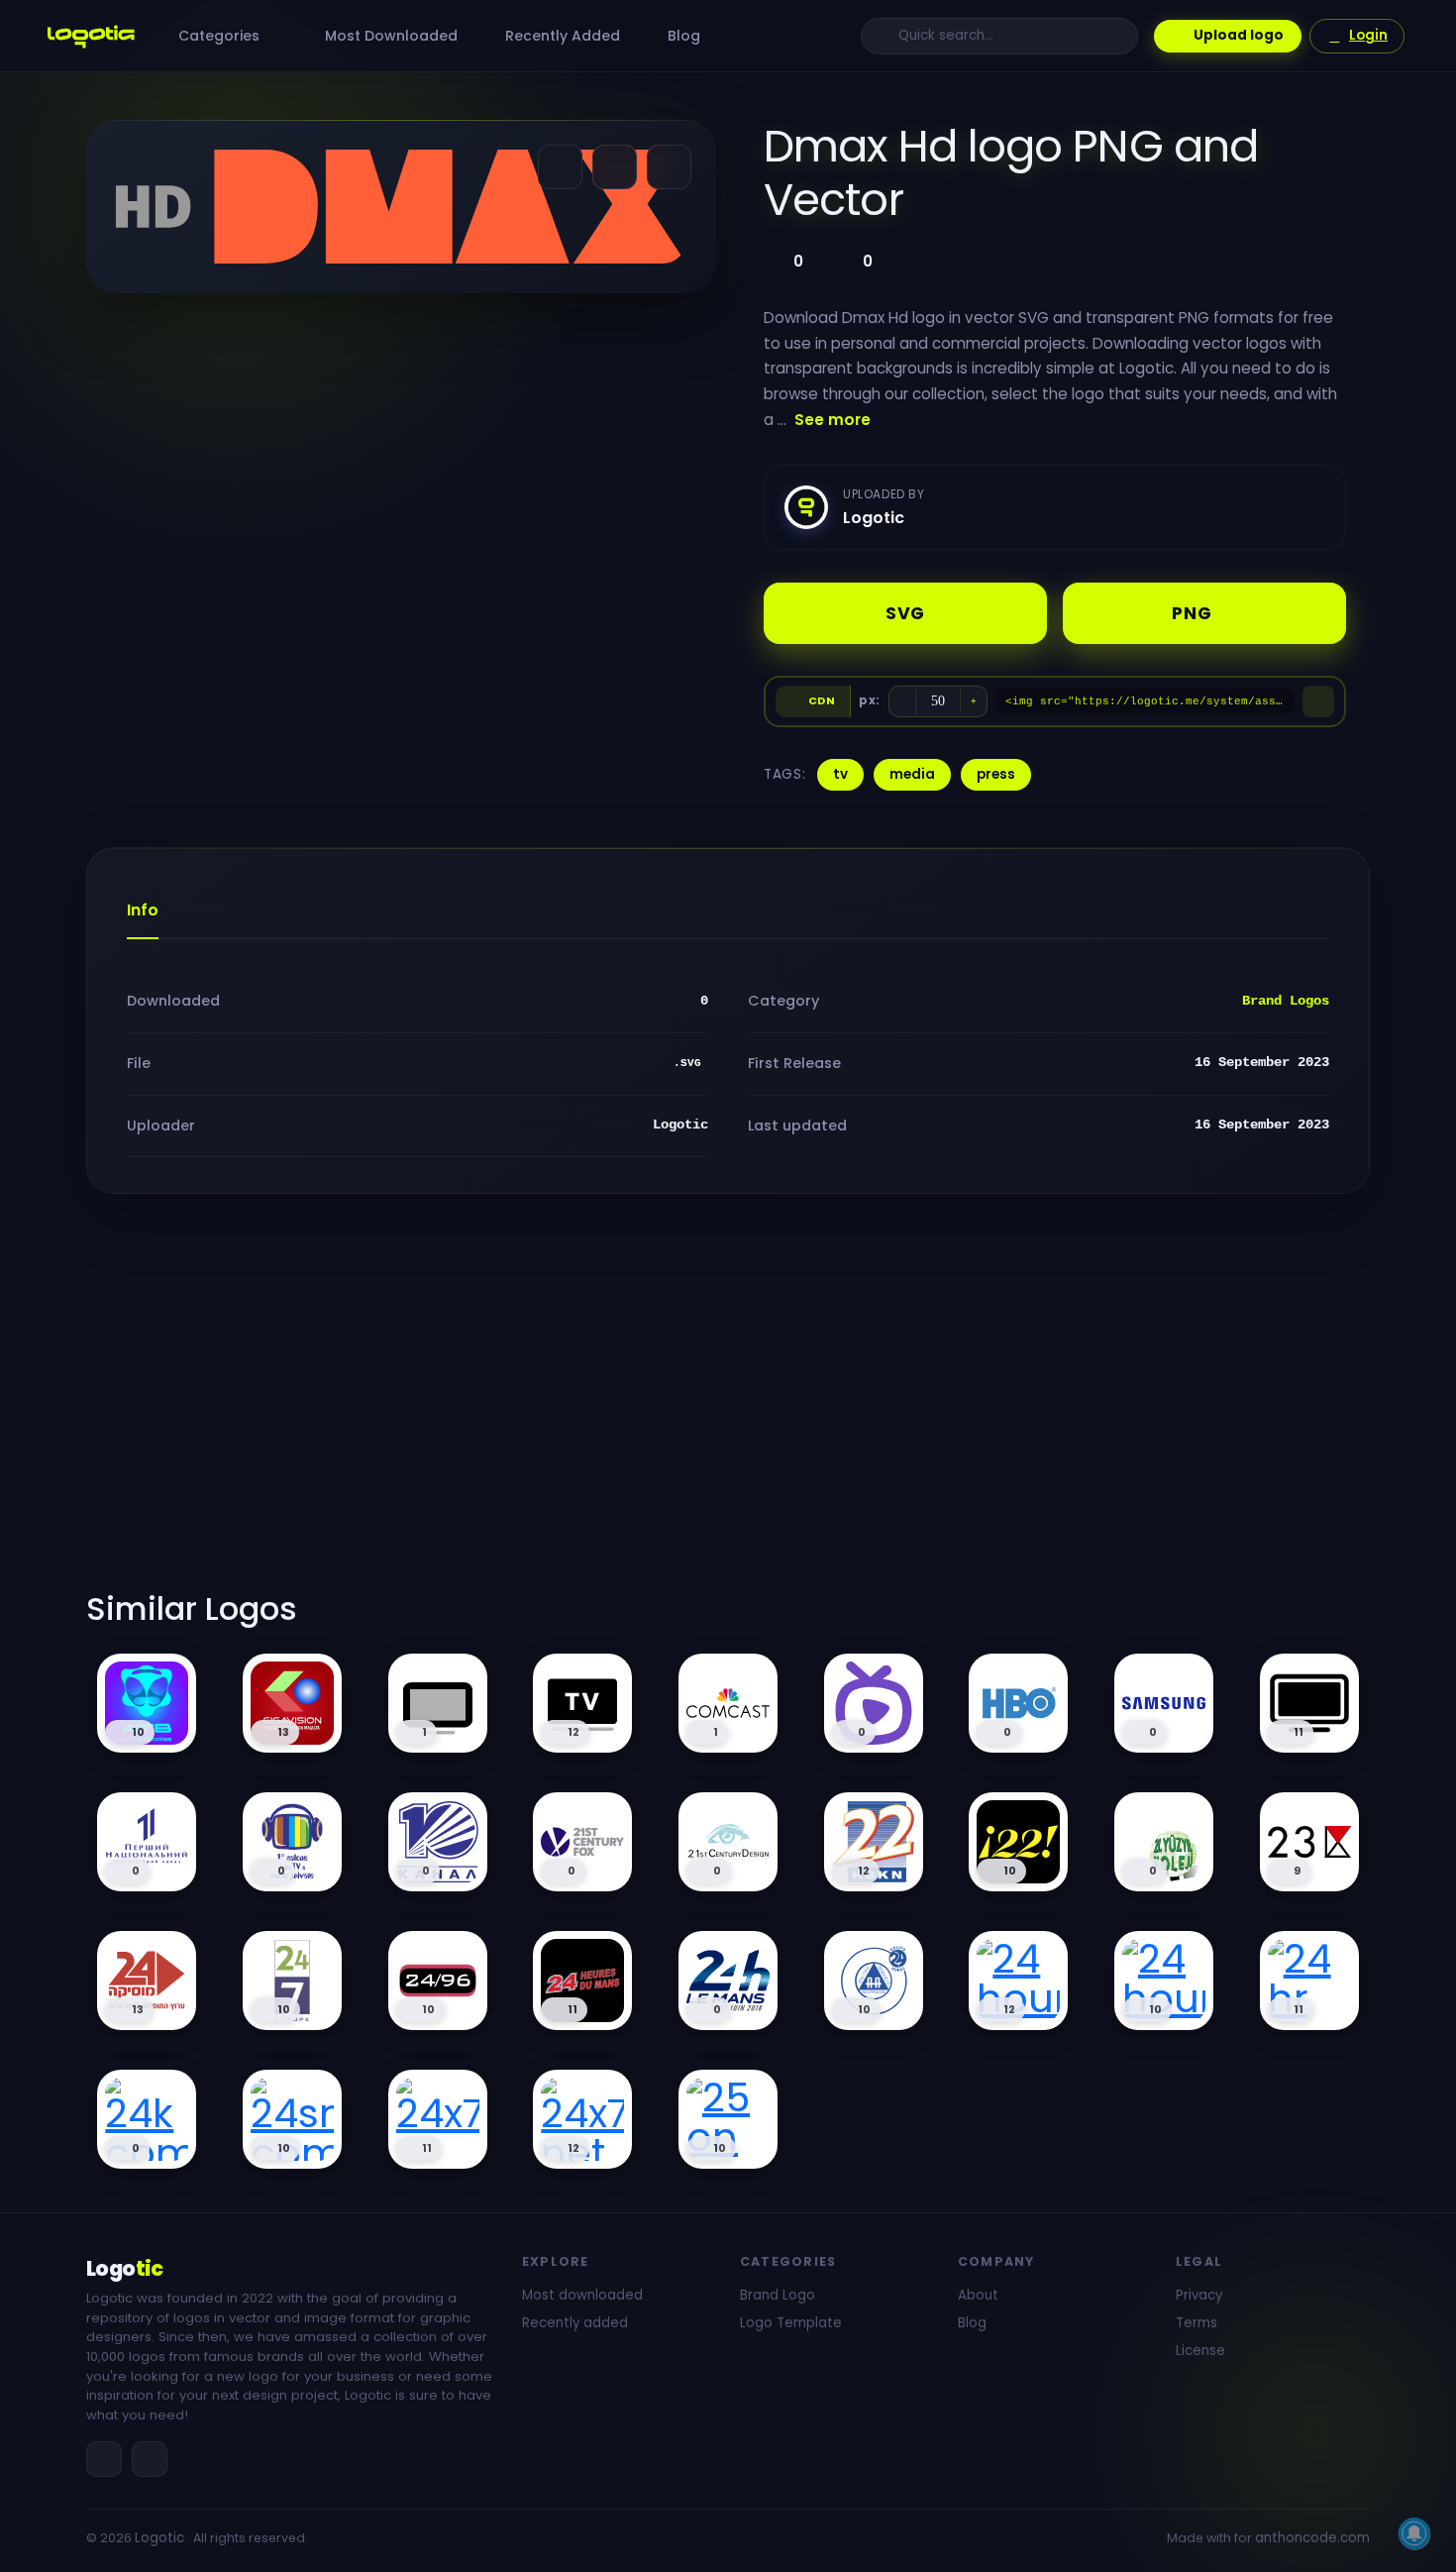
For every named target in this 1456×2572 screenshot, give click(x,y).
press (996, 774)
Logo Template (791, 2323)
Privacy (1199, 2295)
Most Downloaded (389, 36)
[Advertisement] (728, 1404)
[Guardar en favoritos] (669, 167)
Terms (1196, 2323)
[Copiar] (1318, 701)
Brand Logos (1286, 1001)
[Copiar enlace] (615, 167)
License (1200, 2351)
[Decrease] (902, 701)
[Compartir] (560, 167)
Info (143, 910)
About (978, 2295)
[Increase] (974, 701)
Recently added (575, 2323)
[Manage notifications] (1414, 2533)
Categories (221, 36)
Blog (682, 36)
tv (840, 774)
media (912, 774)
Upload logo (1239, 35)
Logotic (159, 2538)
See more (832, 420)
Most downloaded (582, 2295)
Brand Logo (778, 2295)
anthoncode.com (1312, 2538)
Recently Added (561, 36)
